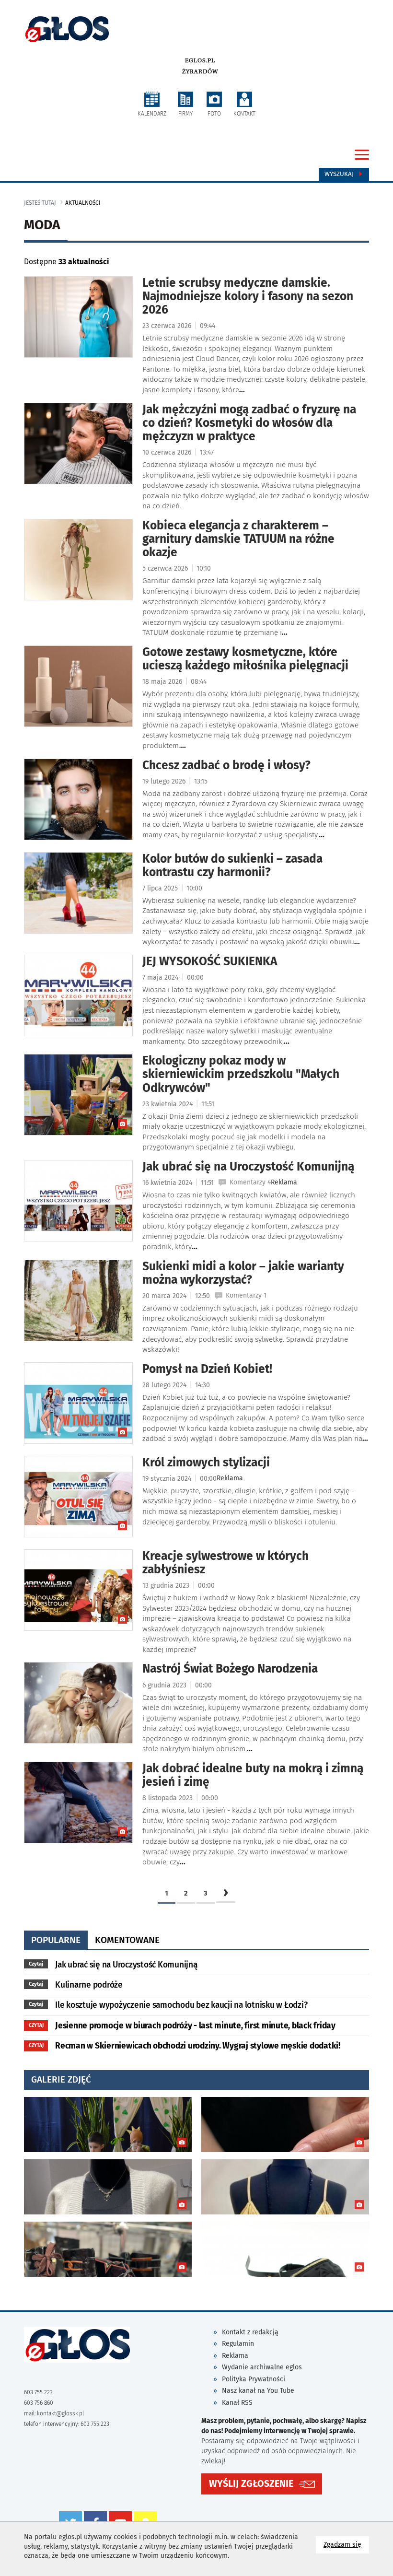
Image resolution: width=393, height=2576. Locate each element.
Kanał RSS (237, 2403)
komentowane (127, 1940)
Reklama (235, 2356)
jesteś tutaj (40, 203)
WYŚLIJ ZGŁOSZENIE (251, 2484)
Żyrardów (200, 71)
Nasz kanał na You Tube (258, 2391)
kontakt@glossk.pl (60, 2413)
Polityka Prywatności (254, 2379)
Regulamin (238, 2344)
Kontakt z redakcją (250, 2332)
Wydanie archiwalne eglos (262, 2367)
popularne (56, 1940)
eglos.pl (200, 60)
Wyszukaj (340, 174)
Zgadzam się (346, 2544)
